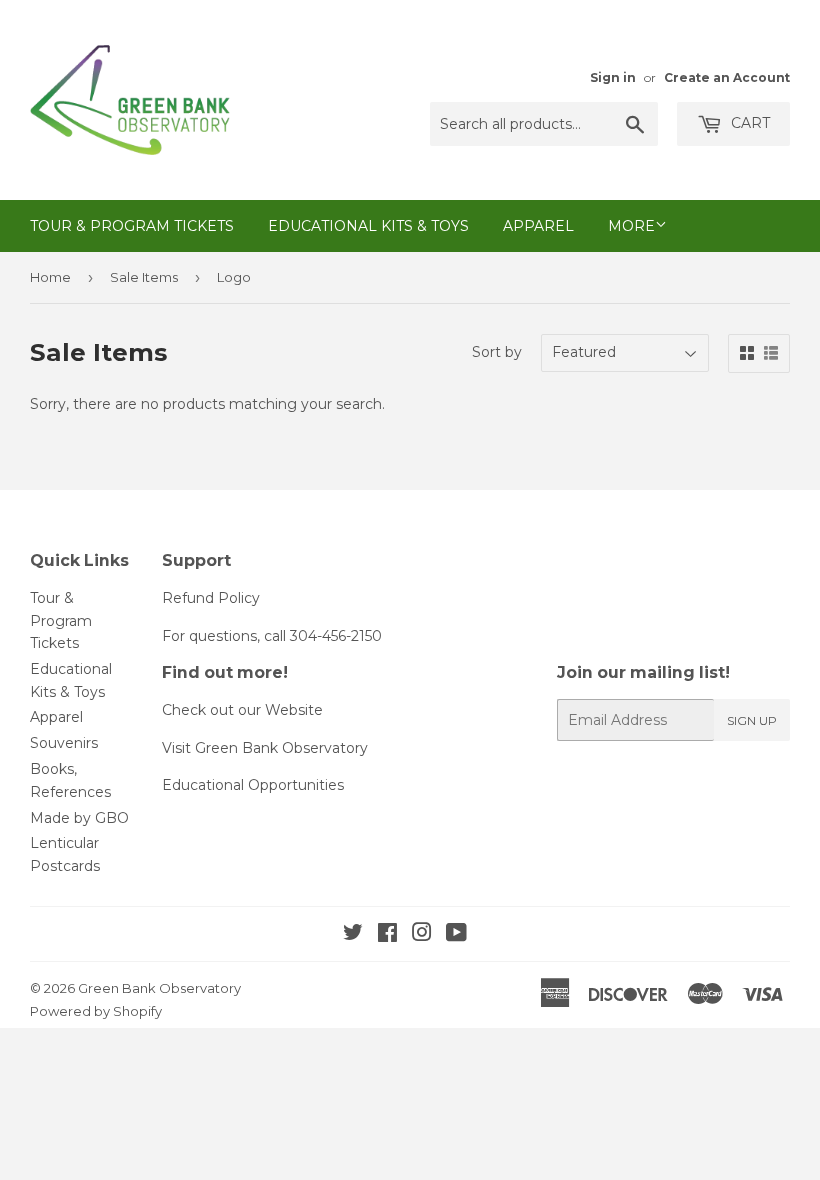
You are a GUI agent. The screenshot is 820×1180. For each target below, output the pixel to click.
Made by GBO (79, 818)
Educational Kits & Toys (368, 226)
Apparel (538, 226)
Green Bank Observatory (159, 988)
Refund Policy (211, 598)
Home (50, 277)
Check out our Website (242, 710)
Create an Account (727, 77)
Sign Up (752, 720)
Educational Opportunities (253, 785)
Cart (748, 123)
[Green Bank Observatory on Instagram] (422, 935)
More (631, 226)
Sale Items (144, 277)
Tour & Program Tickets (132, 226)
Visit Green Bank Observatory (265, 748)
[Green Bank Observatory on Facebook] (387, 935)
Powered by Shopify (96, 1011)
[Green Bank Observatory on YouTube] (456, 935)
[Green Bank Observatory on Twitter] (353, 935)
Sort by (497, 352)
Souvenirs (64, 743)
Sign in (613, 77)
